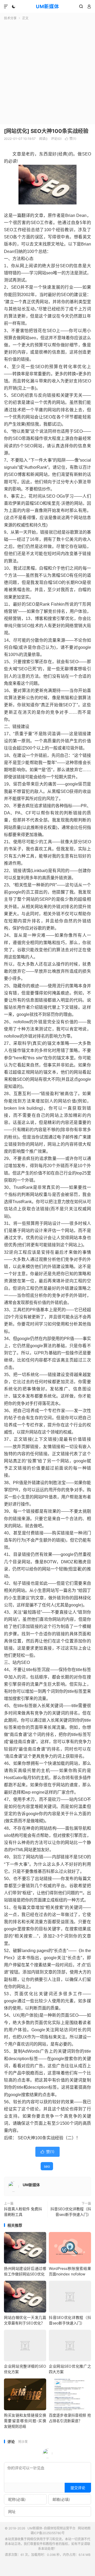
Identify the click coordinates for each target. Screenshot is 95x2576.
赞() (71, 139)
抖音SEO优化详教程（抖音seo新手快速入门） (71, 2212)
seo (47, 2166)
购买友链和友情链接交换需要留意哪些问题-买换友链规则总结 (25, 2421)
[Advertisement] (47, 71)
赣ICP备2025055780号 (48, 2533)
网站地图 (84, 2528)
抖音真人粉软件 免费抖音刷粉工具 (23, 2212)
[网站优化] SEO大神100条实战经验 (46, 131)
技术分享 (10, 18)
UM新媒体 (47, 6)
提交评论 (78, 2488)
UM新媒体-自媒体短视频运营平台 (51, 2528)
